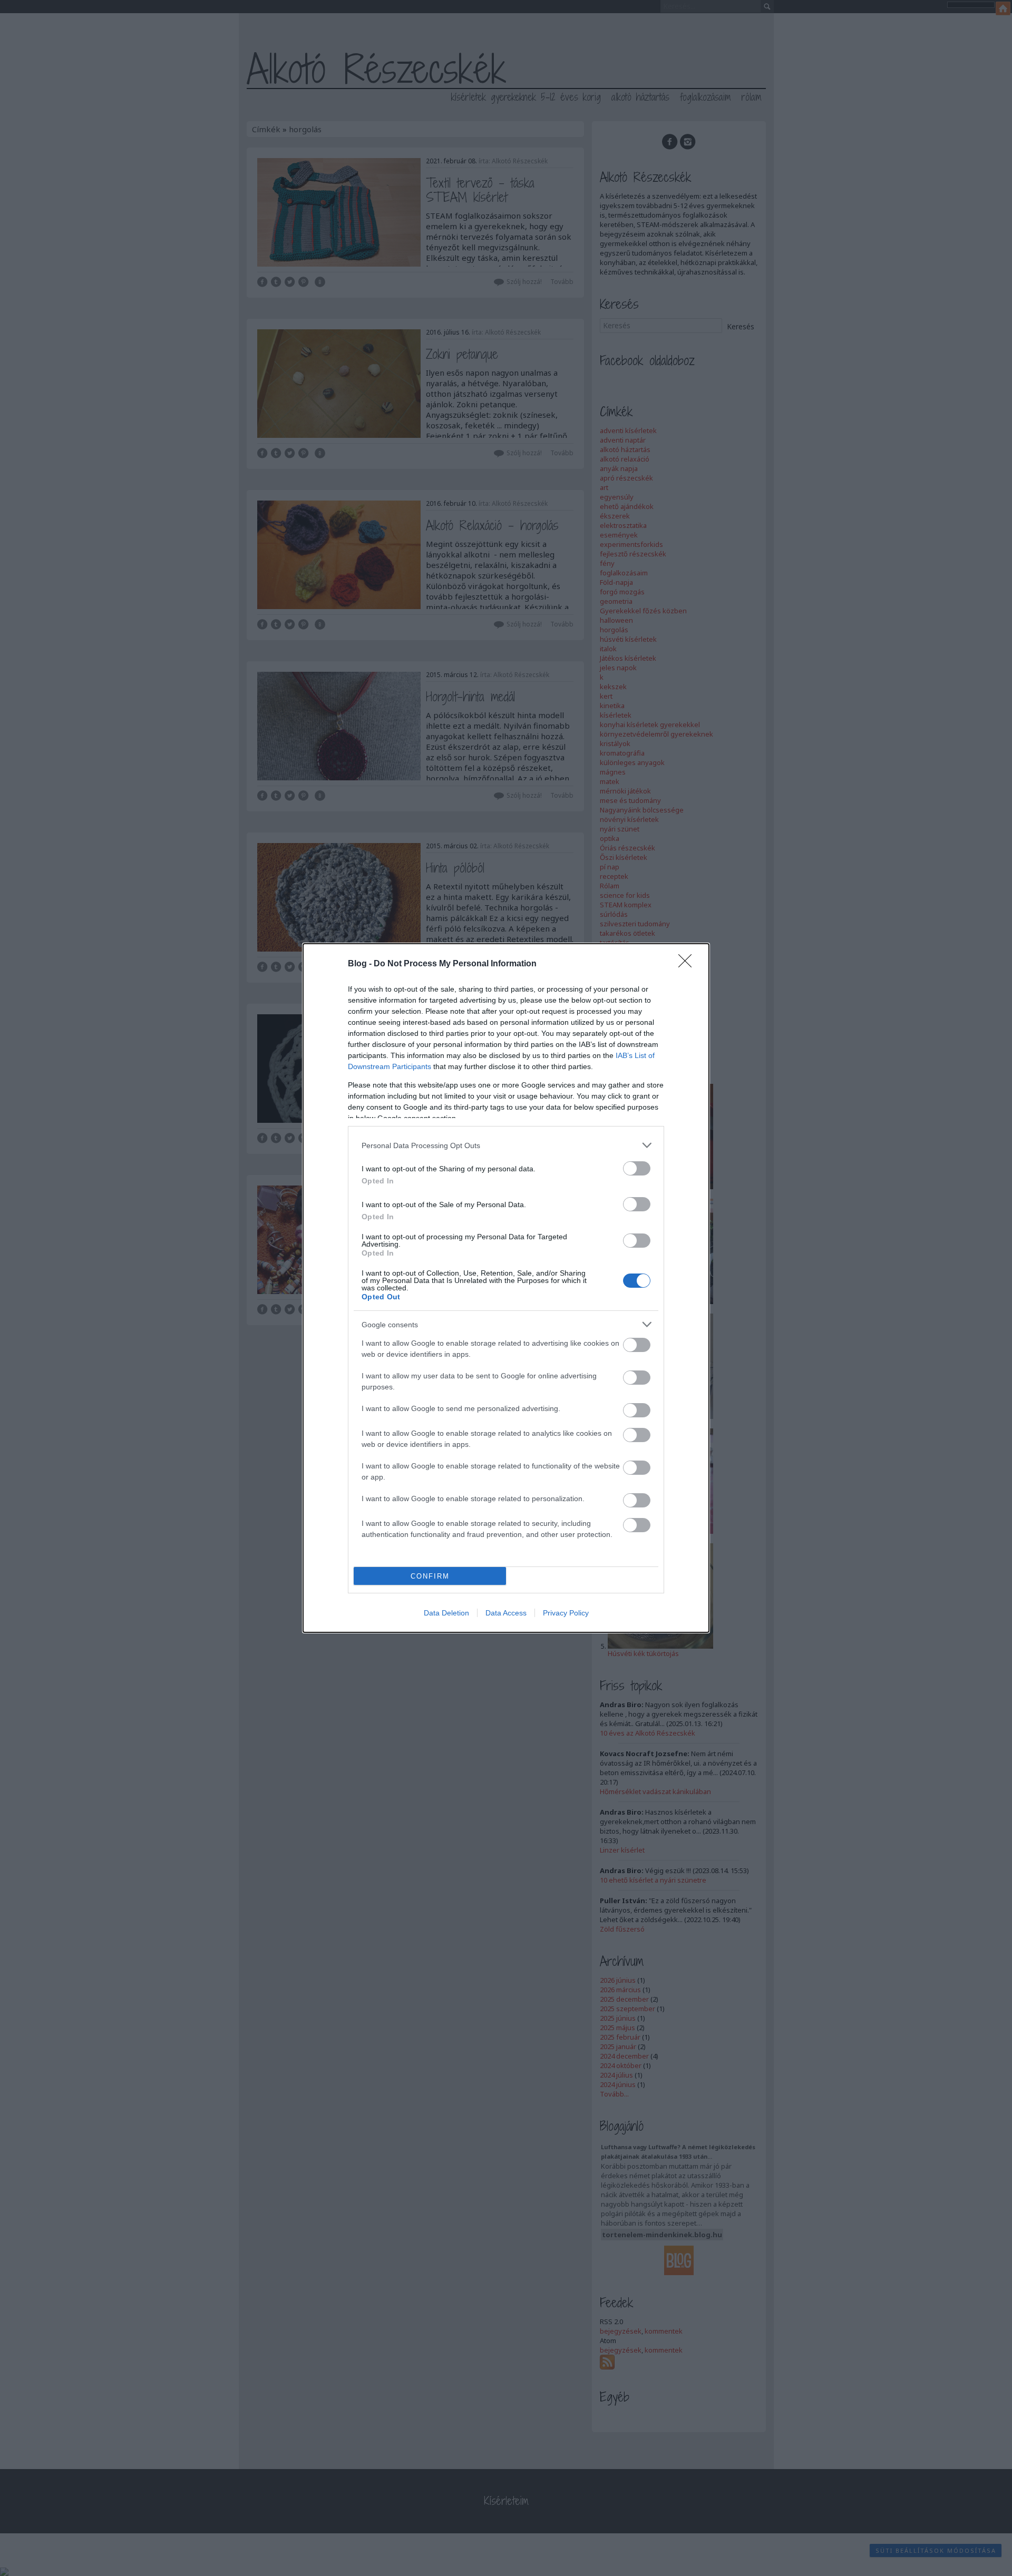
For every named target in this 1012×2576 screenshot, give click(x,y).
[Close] (688, 964)
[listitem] (506, 1145)
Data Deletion (446, 1613)
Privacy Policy (566, 1613)
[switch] (637, 1168)
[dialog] (506, 1288)
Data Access (506, 1613)
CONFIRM (430, 1576)
